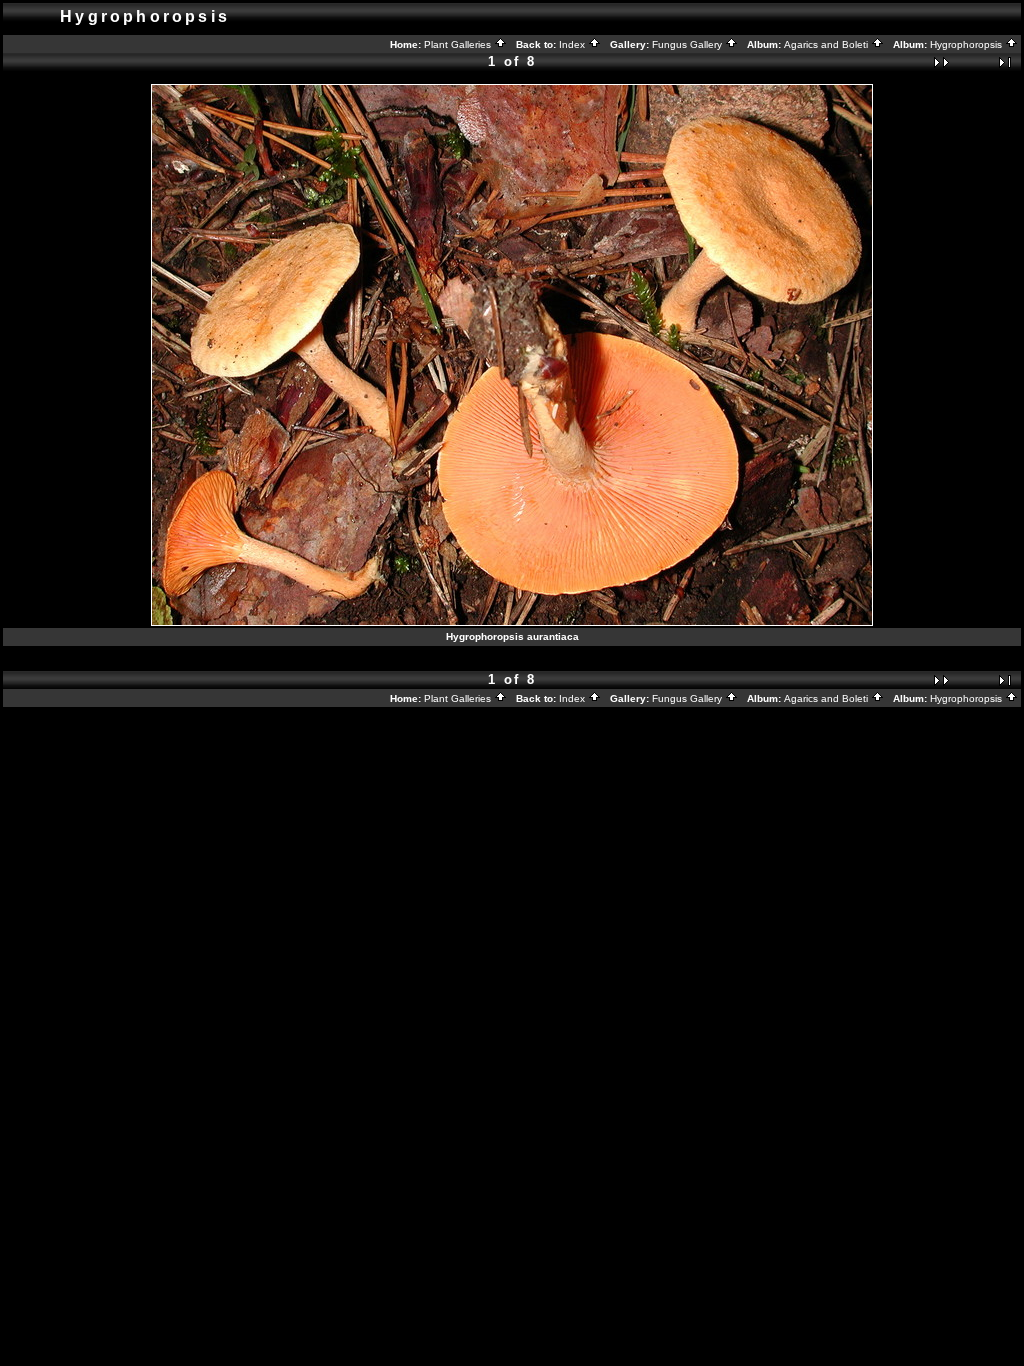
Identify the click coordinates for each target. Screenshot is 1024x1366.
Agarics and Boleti (827, 44)
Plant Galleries (459, 44)
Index (573, 44)
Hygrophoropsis (967, 44)
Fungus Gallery (688, 44)
